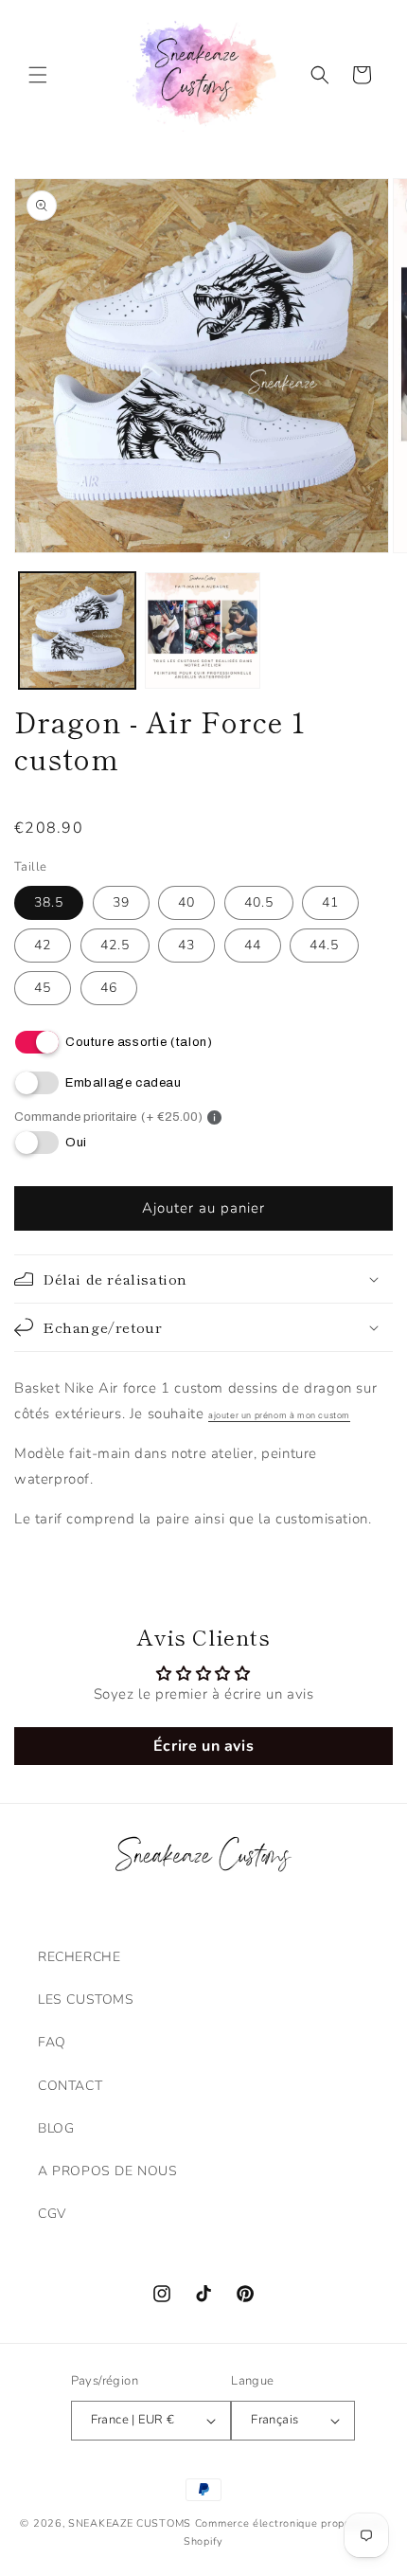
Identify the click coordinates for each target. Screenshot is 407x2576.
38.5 (49, 902)
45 (43, 988)
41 (330, 902)
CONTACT (70, 2086)
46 (109, 988)
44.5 (324, 945)
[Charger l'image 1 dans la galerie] (77, 630)
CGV (52, 2214)
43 (186, 945)
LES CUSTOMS (86, 2000)
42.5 (115, 945)
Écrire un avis (203, 1746)
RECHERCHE (79, 1957)
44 (253, 945)
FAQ (52, 2042)
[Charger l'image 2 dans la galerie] (203, 630)
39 (121, 902)
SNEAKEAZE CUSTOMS (130, 2523)
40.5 (259, 902)
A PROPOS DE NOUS (108, 2171)
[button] (38, 75)
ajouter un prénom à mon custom (279, 1415)
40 (186, 902)
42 (43, 945)
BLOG (56, 2128)
